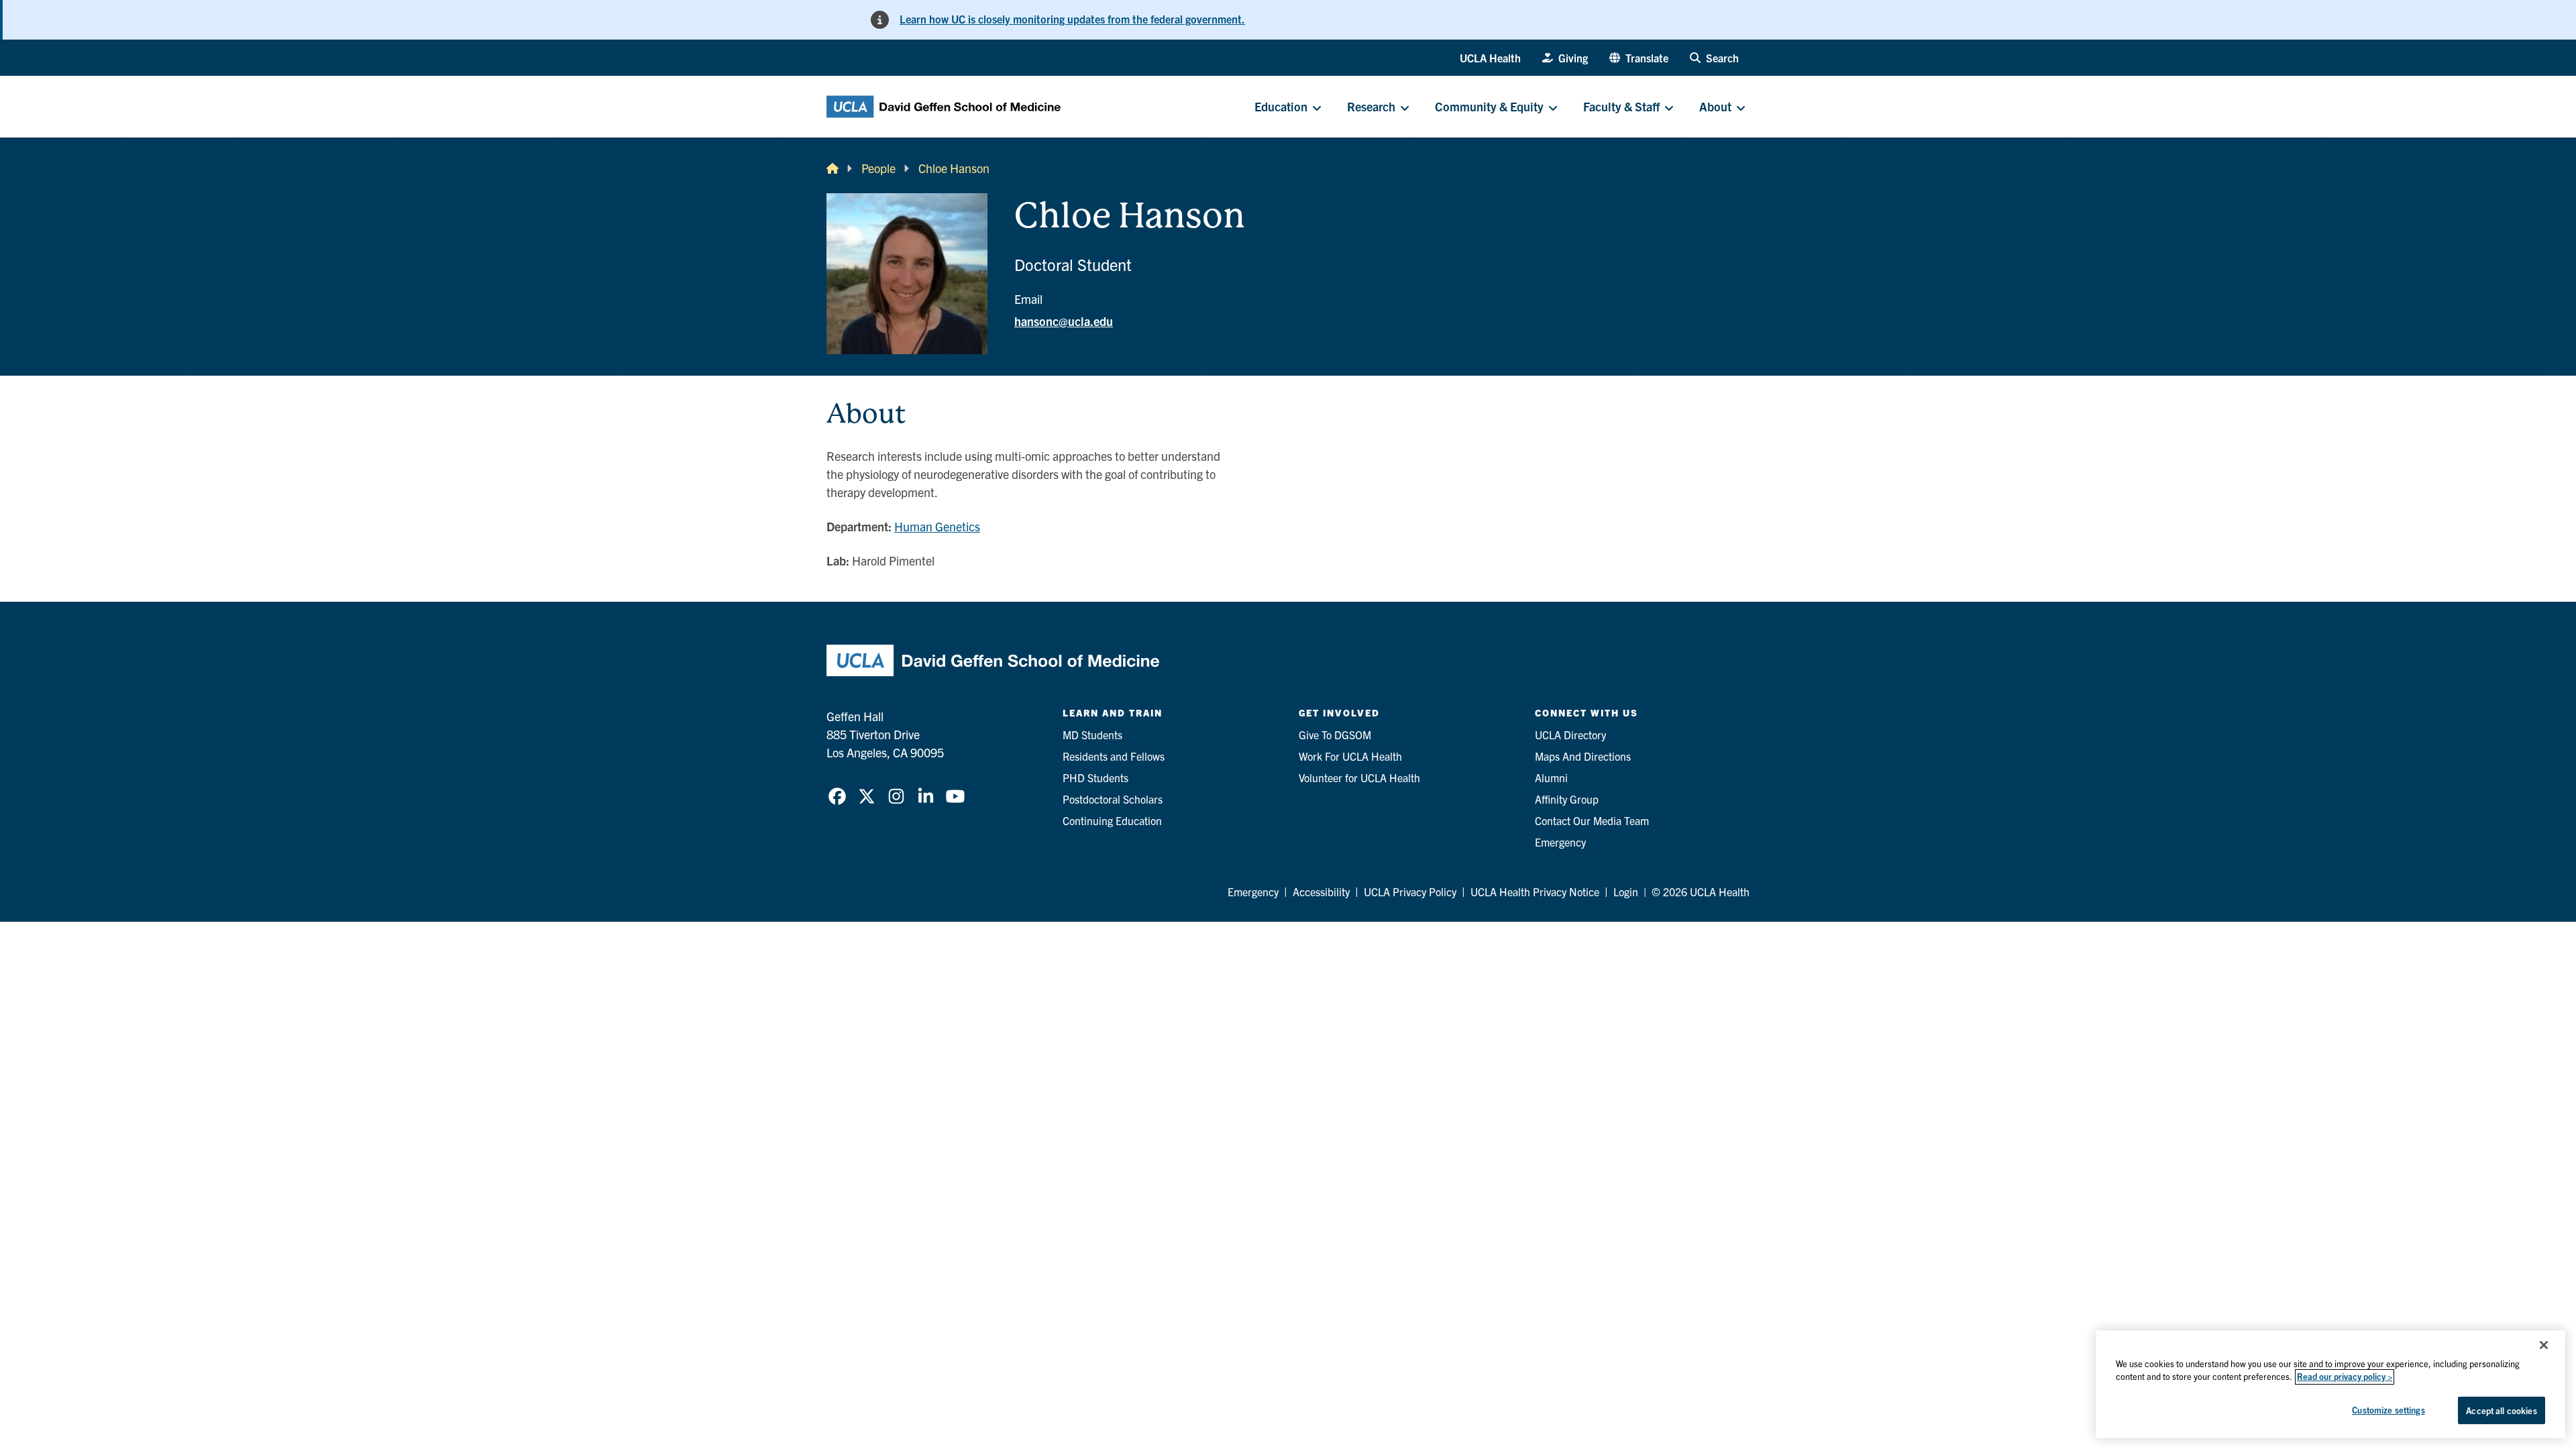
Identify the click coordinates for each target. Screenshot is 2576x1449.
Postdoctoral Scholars (1113, 799)
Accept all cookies (2501, 1410)
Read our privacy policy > (2345, 1377)
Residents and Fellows (1114, 756)
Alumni (1551, 777)
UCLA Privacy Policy (1410, 892)
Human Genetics (937, 526)
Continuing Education (1112, 820)
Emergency (1560, 842)
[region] (2330, 1384)
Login (1626, 892)
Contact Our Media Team (1592, 820)
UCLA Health (1490, 58)
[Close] (2544, 1345)
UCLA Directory (1570, 735)
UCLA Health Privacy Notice (1535, 892)
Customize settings (2388, 1410)
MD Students (1092, 735)
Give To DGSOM (1335, 735)
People (878, 168)
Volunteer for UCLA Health (1359, 777)
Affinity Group (1567, 799)
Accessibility (1321, 892)
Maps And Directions (1583, 756)
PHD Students (1095, 777)
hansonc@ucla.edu (1064, 321)
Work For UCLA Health (1350, 756)
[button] (1639, 58)
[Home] (833, 168)
